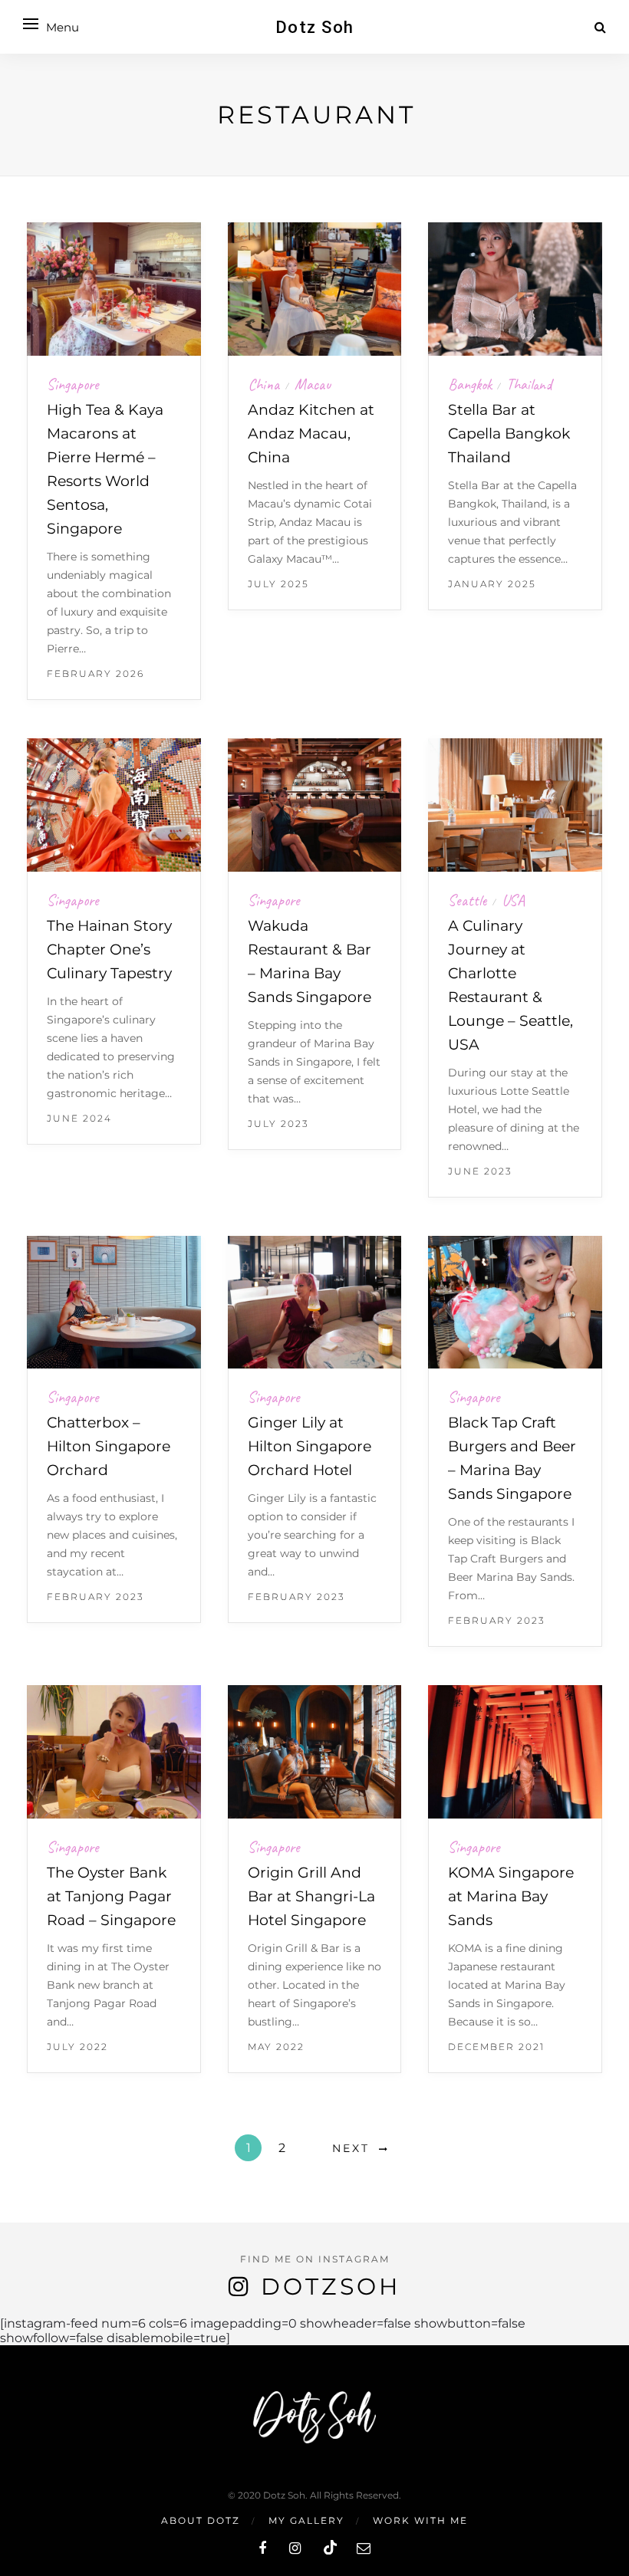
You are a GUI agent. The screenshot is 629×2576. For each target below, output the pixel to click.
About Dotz (201, 2520)
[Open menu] (31, 24)
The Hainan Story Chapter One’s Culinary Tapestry (109, 950)
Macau (313, 384)
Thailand (529, 384)
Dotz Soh (315, 27)
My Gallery (306, 2520)
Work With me (420, 2520)
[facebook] (262, 2548)
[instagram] (295, 2548)
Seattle (468, 900)
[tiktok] (329, 2548)
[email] (364, 2548)
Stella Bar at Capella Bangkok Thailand (509, 434)
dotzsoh (331, 2287)
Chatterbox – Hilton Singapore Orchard (109, 1446)
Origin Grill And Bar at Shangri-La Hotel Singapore (311, 1896)
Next (351, 2148)
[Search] (600, 27)
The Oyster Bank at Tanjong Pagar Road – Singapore (111, 1896)
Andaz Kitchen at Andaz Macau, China (311, 434)
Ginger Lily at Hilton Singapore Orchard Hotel (310, 1446)
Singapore (73, 384)
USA (513, 900)
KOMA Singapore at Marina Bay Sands (511, 1896)
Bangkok (470, 384)
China (264, 384)
